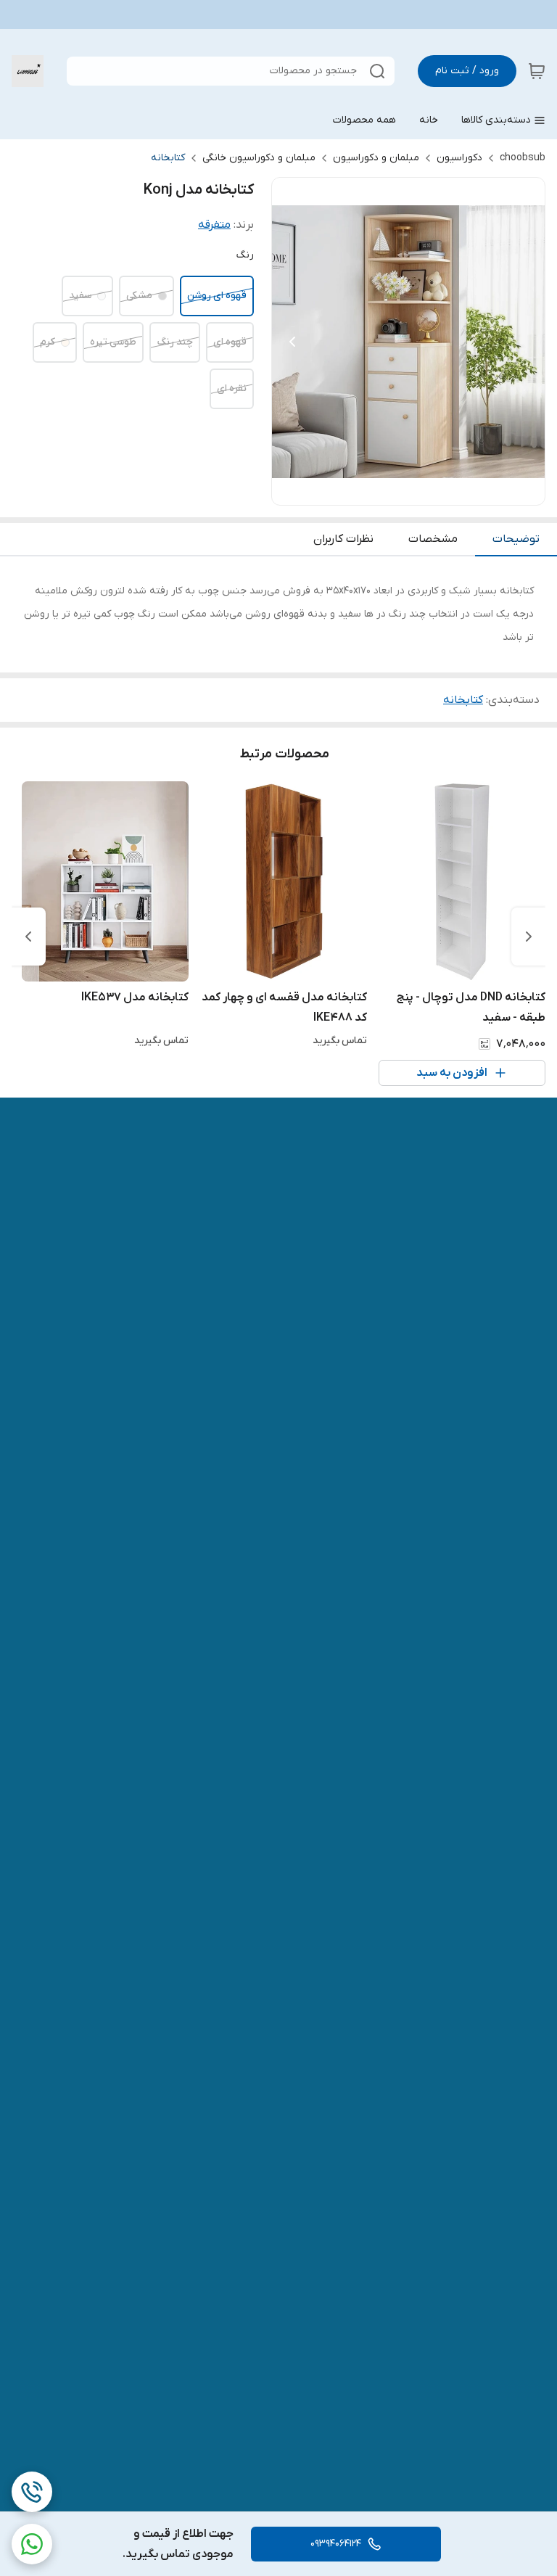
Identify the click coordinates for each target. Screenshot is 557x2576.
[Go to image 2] (408, 490)
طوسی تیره (113, 342)
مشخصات (433, 539)
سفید (80, 296)
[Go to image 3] (397, 490)
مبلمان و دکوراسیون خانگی (259, 158)
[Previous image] (292, 342)
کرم (48, 342)
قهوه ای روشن (217, 296)
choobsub (523, 158)
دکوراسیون (459, 158)
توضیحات (516, 539)
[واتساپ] (32, 2544)
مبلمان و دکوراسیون (376, 158)
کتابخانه (168, 158)
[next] (28, 937)
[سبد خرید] (537, 71)
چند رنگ (175, 342)
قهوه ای (230, 342)
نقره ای (232, 388)
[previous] (529, 937)
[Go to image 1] (426, 490)
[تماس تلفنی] (32, 2492)
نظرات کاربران (343, 539)
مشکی (139, 296)
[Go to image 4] (385, 490)
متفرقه (214, 225)
